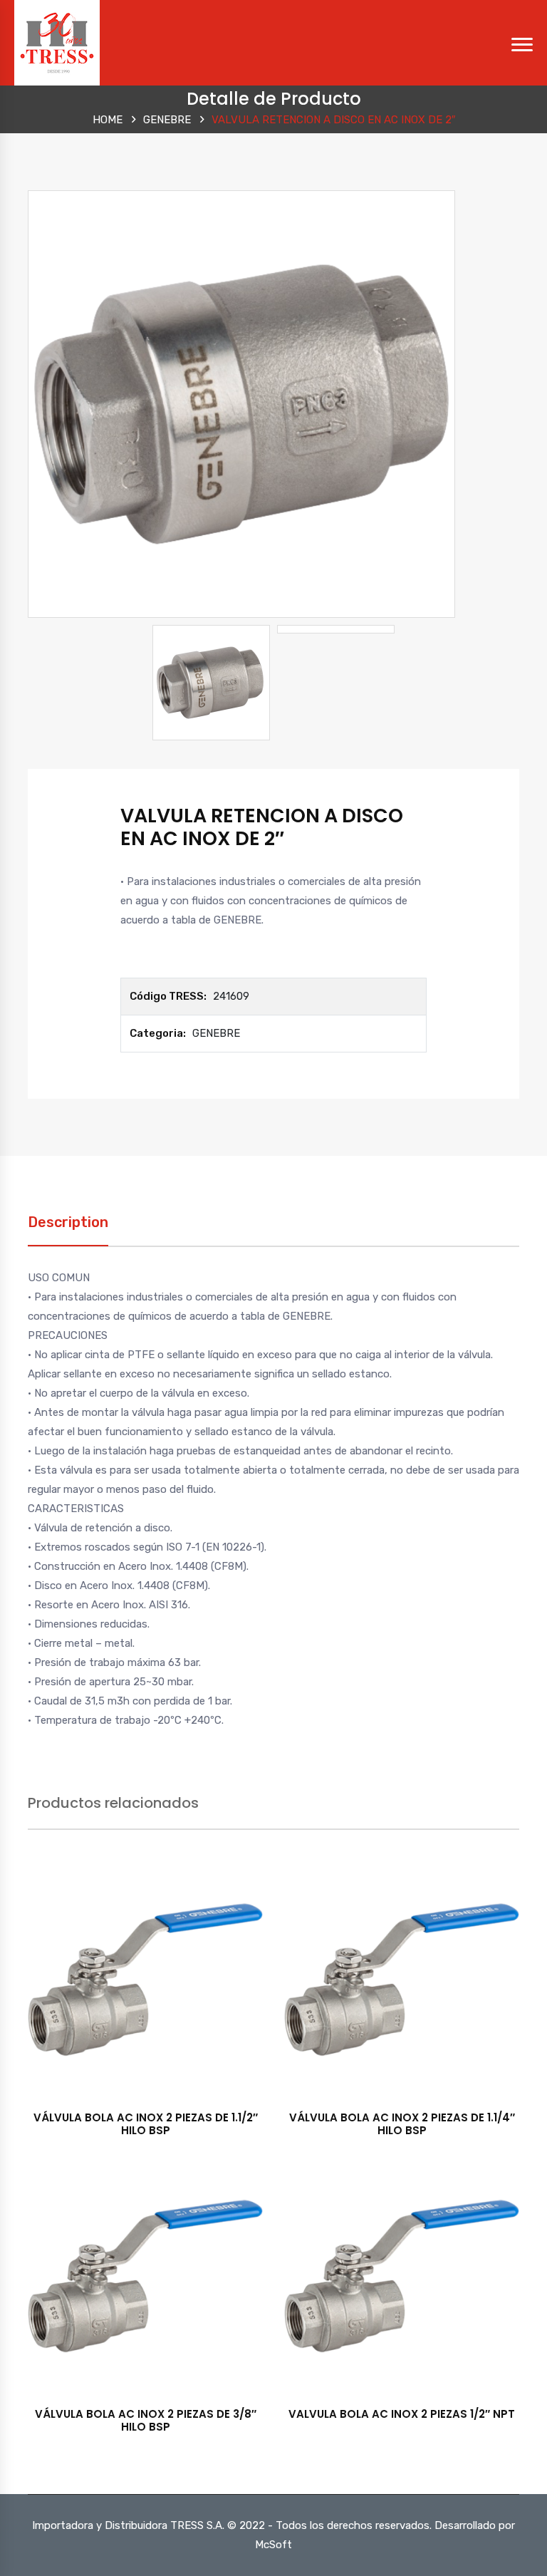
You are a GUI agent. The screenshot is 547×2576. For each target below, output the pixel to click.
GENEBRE (167, 120)
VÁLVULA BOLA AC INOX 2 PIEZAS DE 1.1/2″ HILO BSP (146, 2124)
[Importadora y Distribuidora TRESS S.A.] (57, 42)
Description (68, 1222)
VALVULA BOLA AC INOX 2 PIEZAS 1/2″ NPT (402, 2414)
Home (108, 120)
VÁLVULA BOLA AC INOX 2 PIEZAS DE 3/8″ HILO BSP (146, 2420)
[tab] (68, 1230)
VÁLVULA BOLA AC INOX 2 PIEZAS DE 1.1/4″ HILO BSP (402, 2124)
